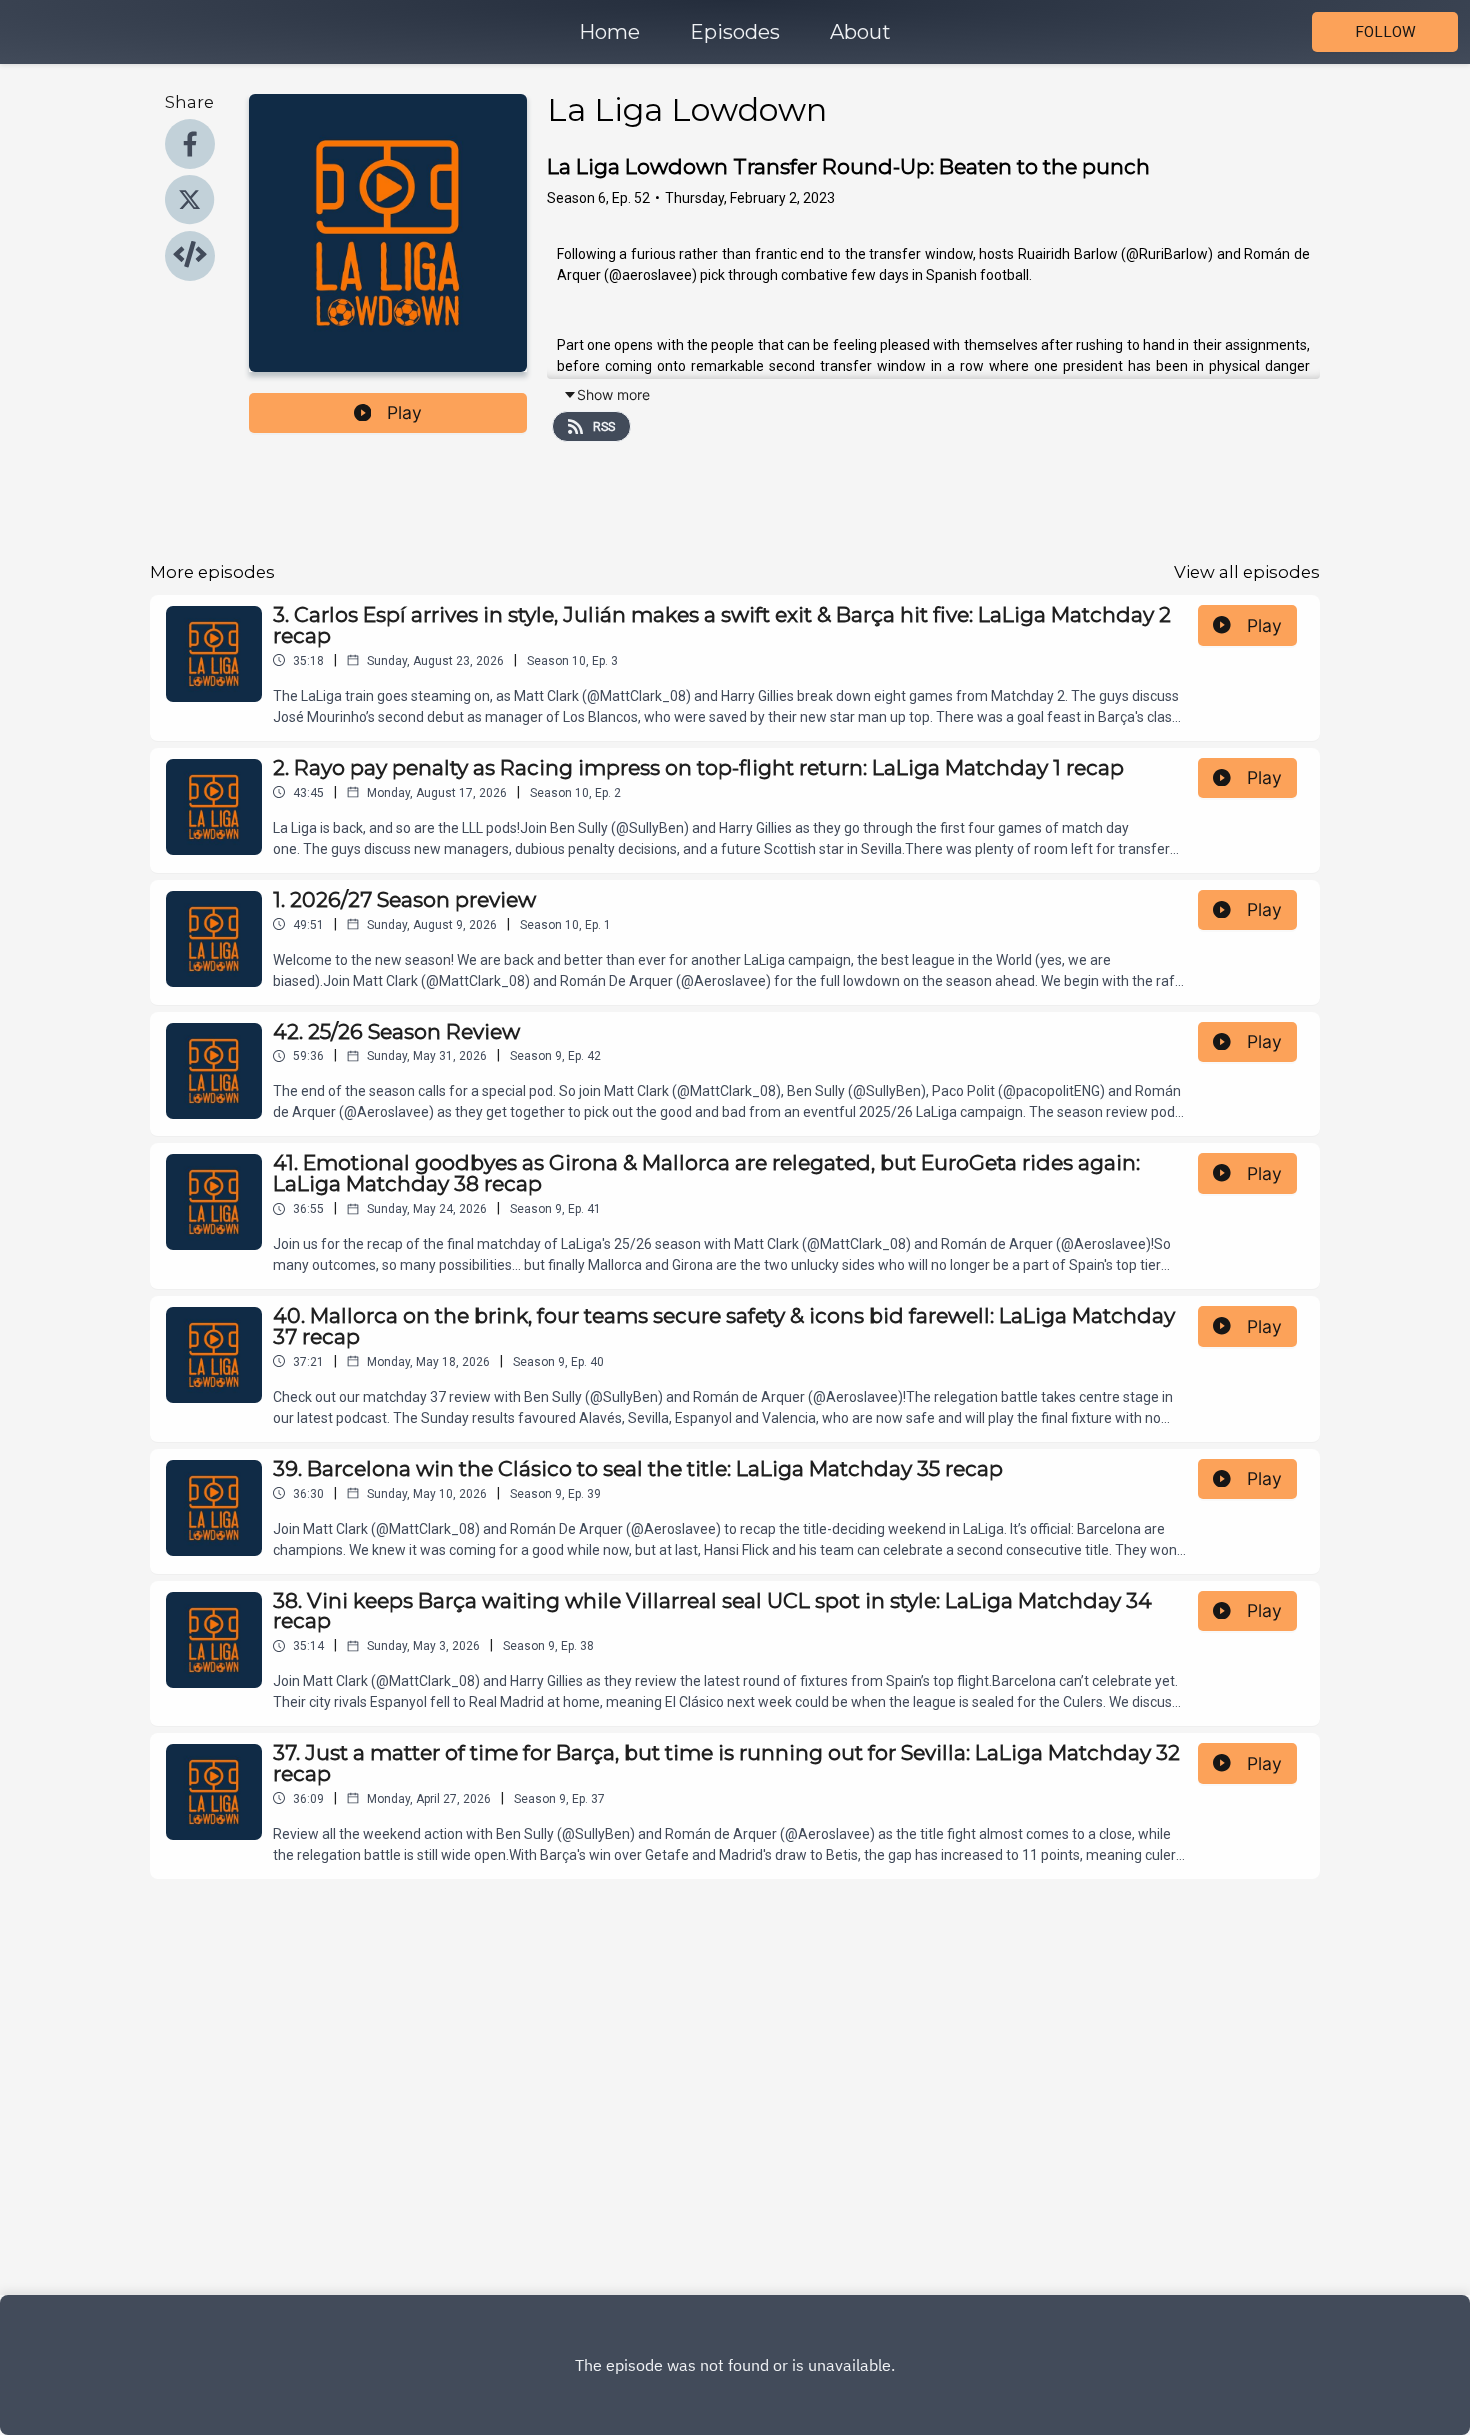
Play (404, 412)
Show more (613, 394)
